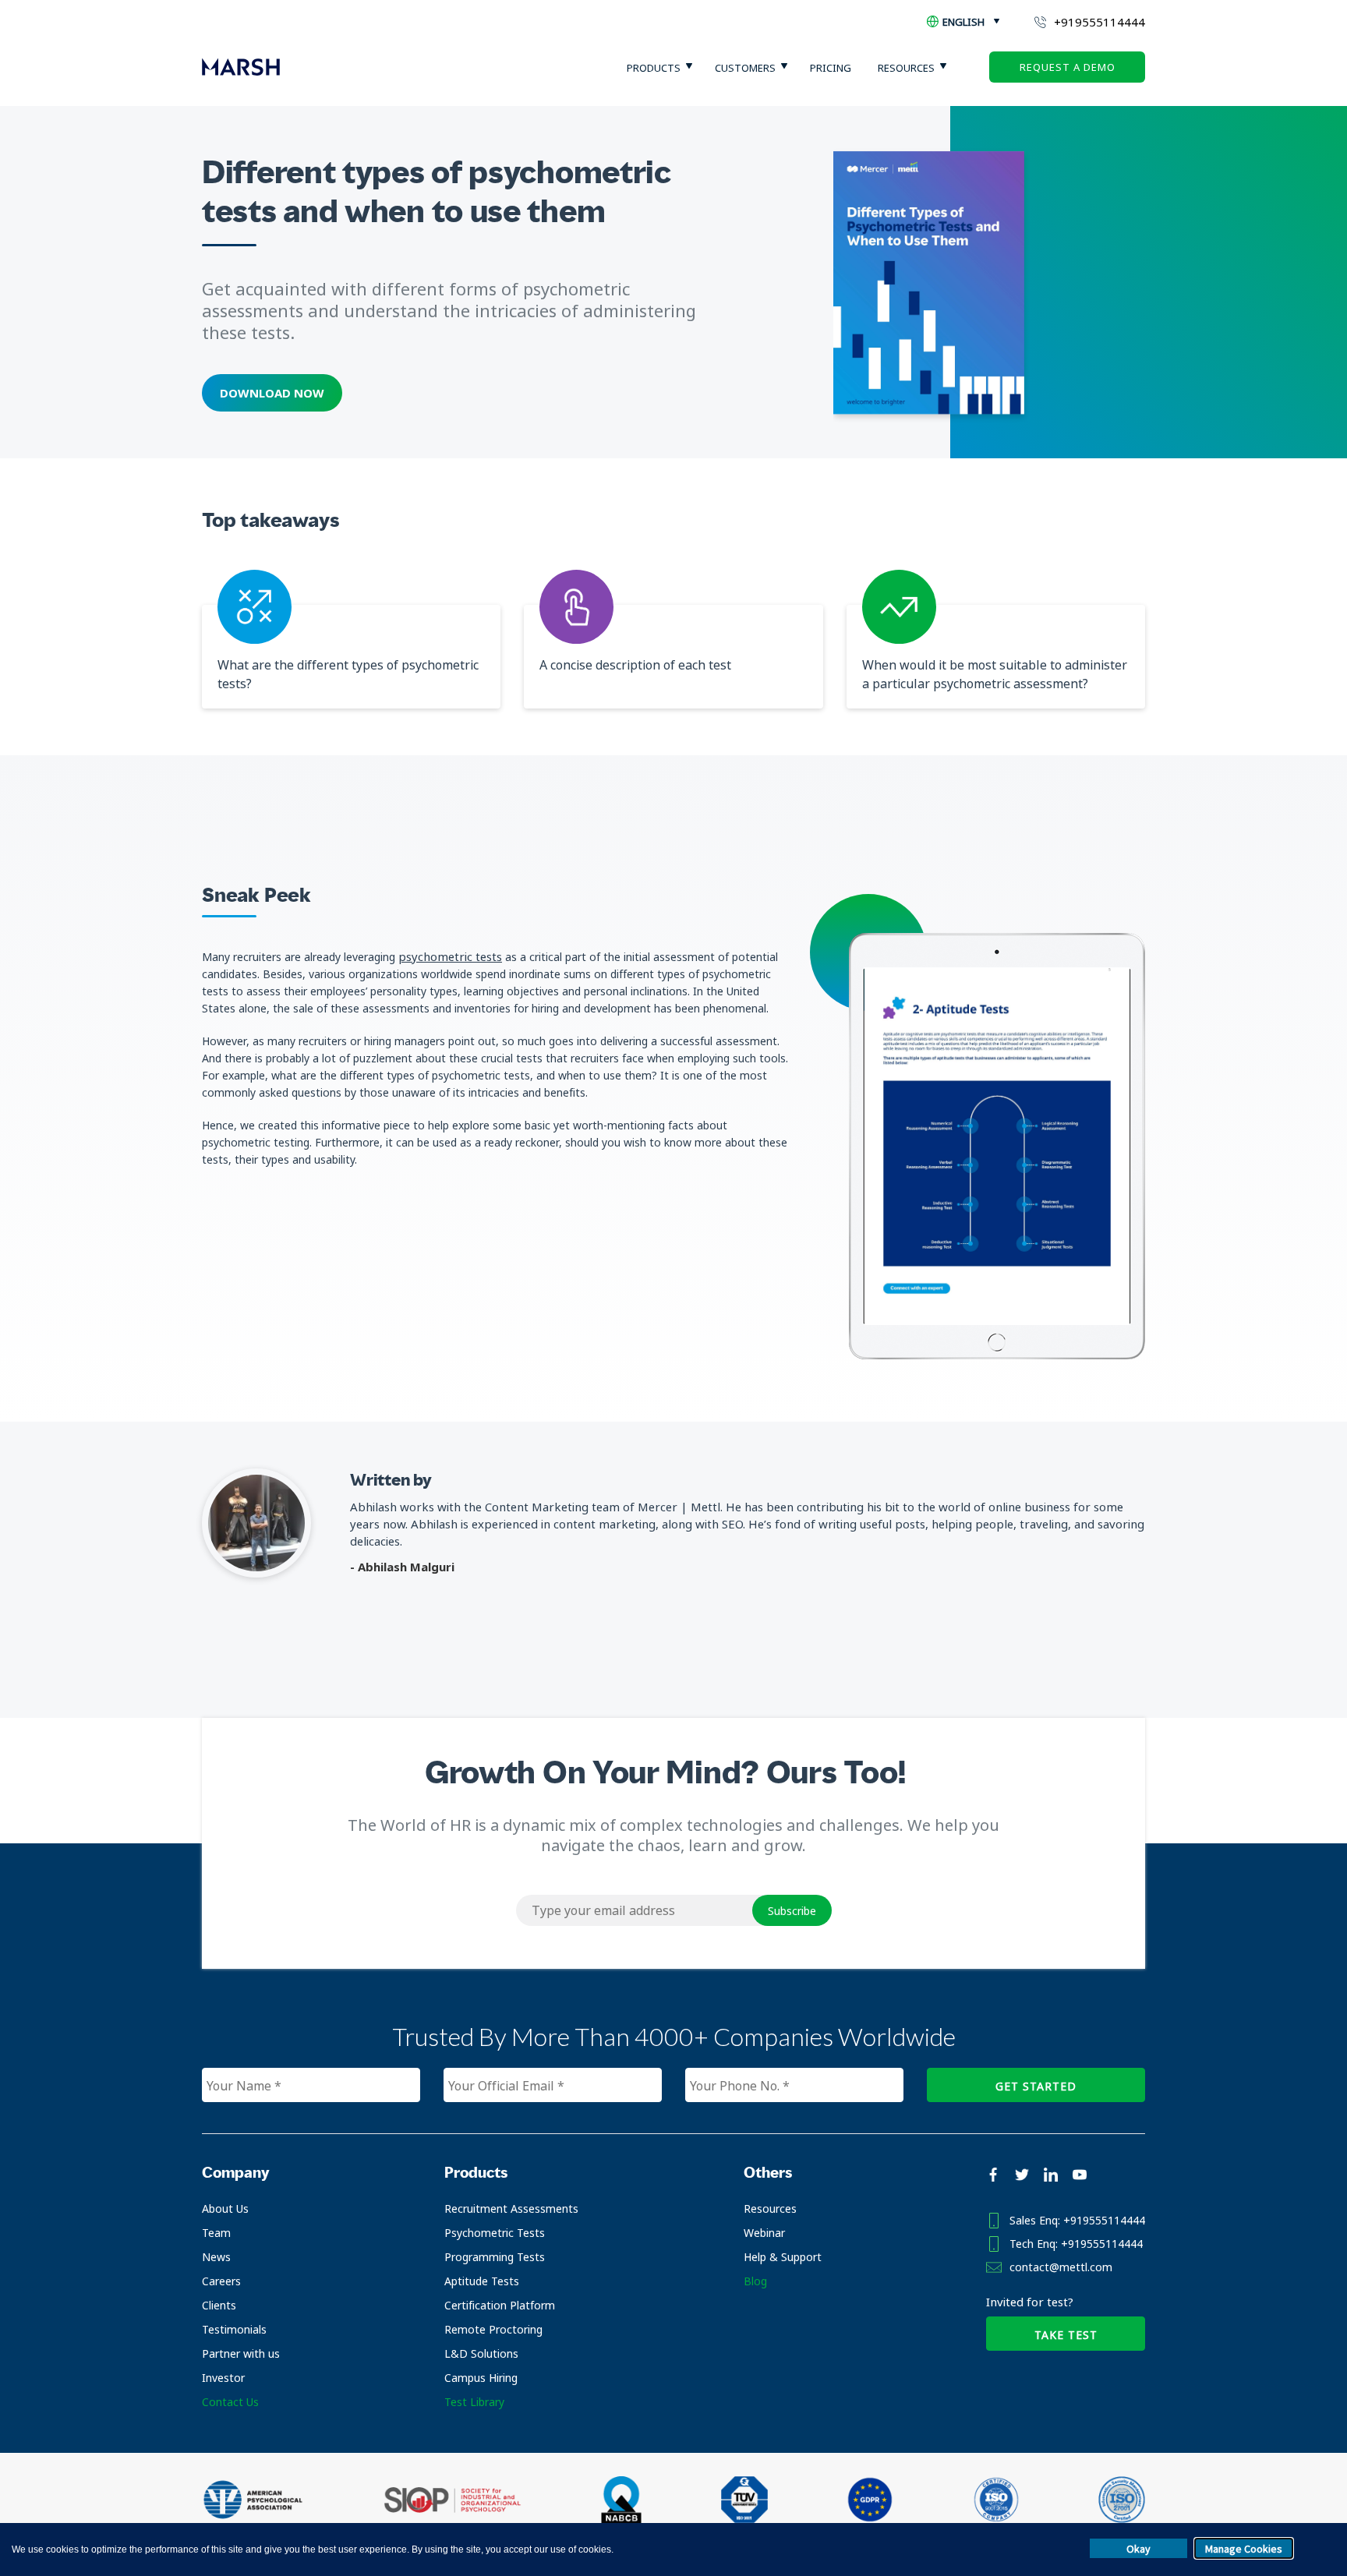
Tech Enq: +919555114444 (1076, 2244)
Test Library (474, 2402)
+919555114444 (1100, 22)
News (216, 2257)
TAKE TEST (1066, 2335)
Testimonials (234, 2329)
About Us (225, 2209)
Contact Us (230, 2402)
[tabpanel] (997, 1147)
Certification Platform (500, 2305)
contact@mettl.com (1061, 2267)
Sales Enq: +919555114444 (1077, 2220)
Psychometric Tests (495, 2233)
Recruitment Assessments (511, 2209)
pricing (831, 68)
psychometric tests (450, 956)
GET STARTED (1036, 2086)
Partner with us (241, 2353)
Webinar (764, 2233)
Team (216, 2233)
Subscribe (792, 1911)
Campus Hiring (481, 2378)
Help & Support (783, 2257)
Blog (755, 2281)
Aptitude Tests (482, 2281)
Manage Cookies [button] (1244, 2549)
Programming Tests (495, 2257)
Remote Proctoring (493, 2329)
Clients (219, 2305)
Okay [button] (1138, 2549)
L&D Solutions (481, 2353)
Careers (221, 2281)
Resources (770, 2209)
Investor (223, 2378)
